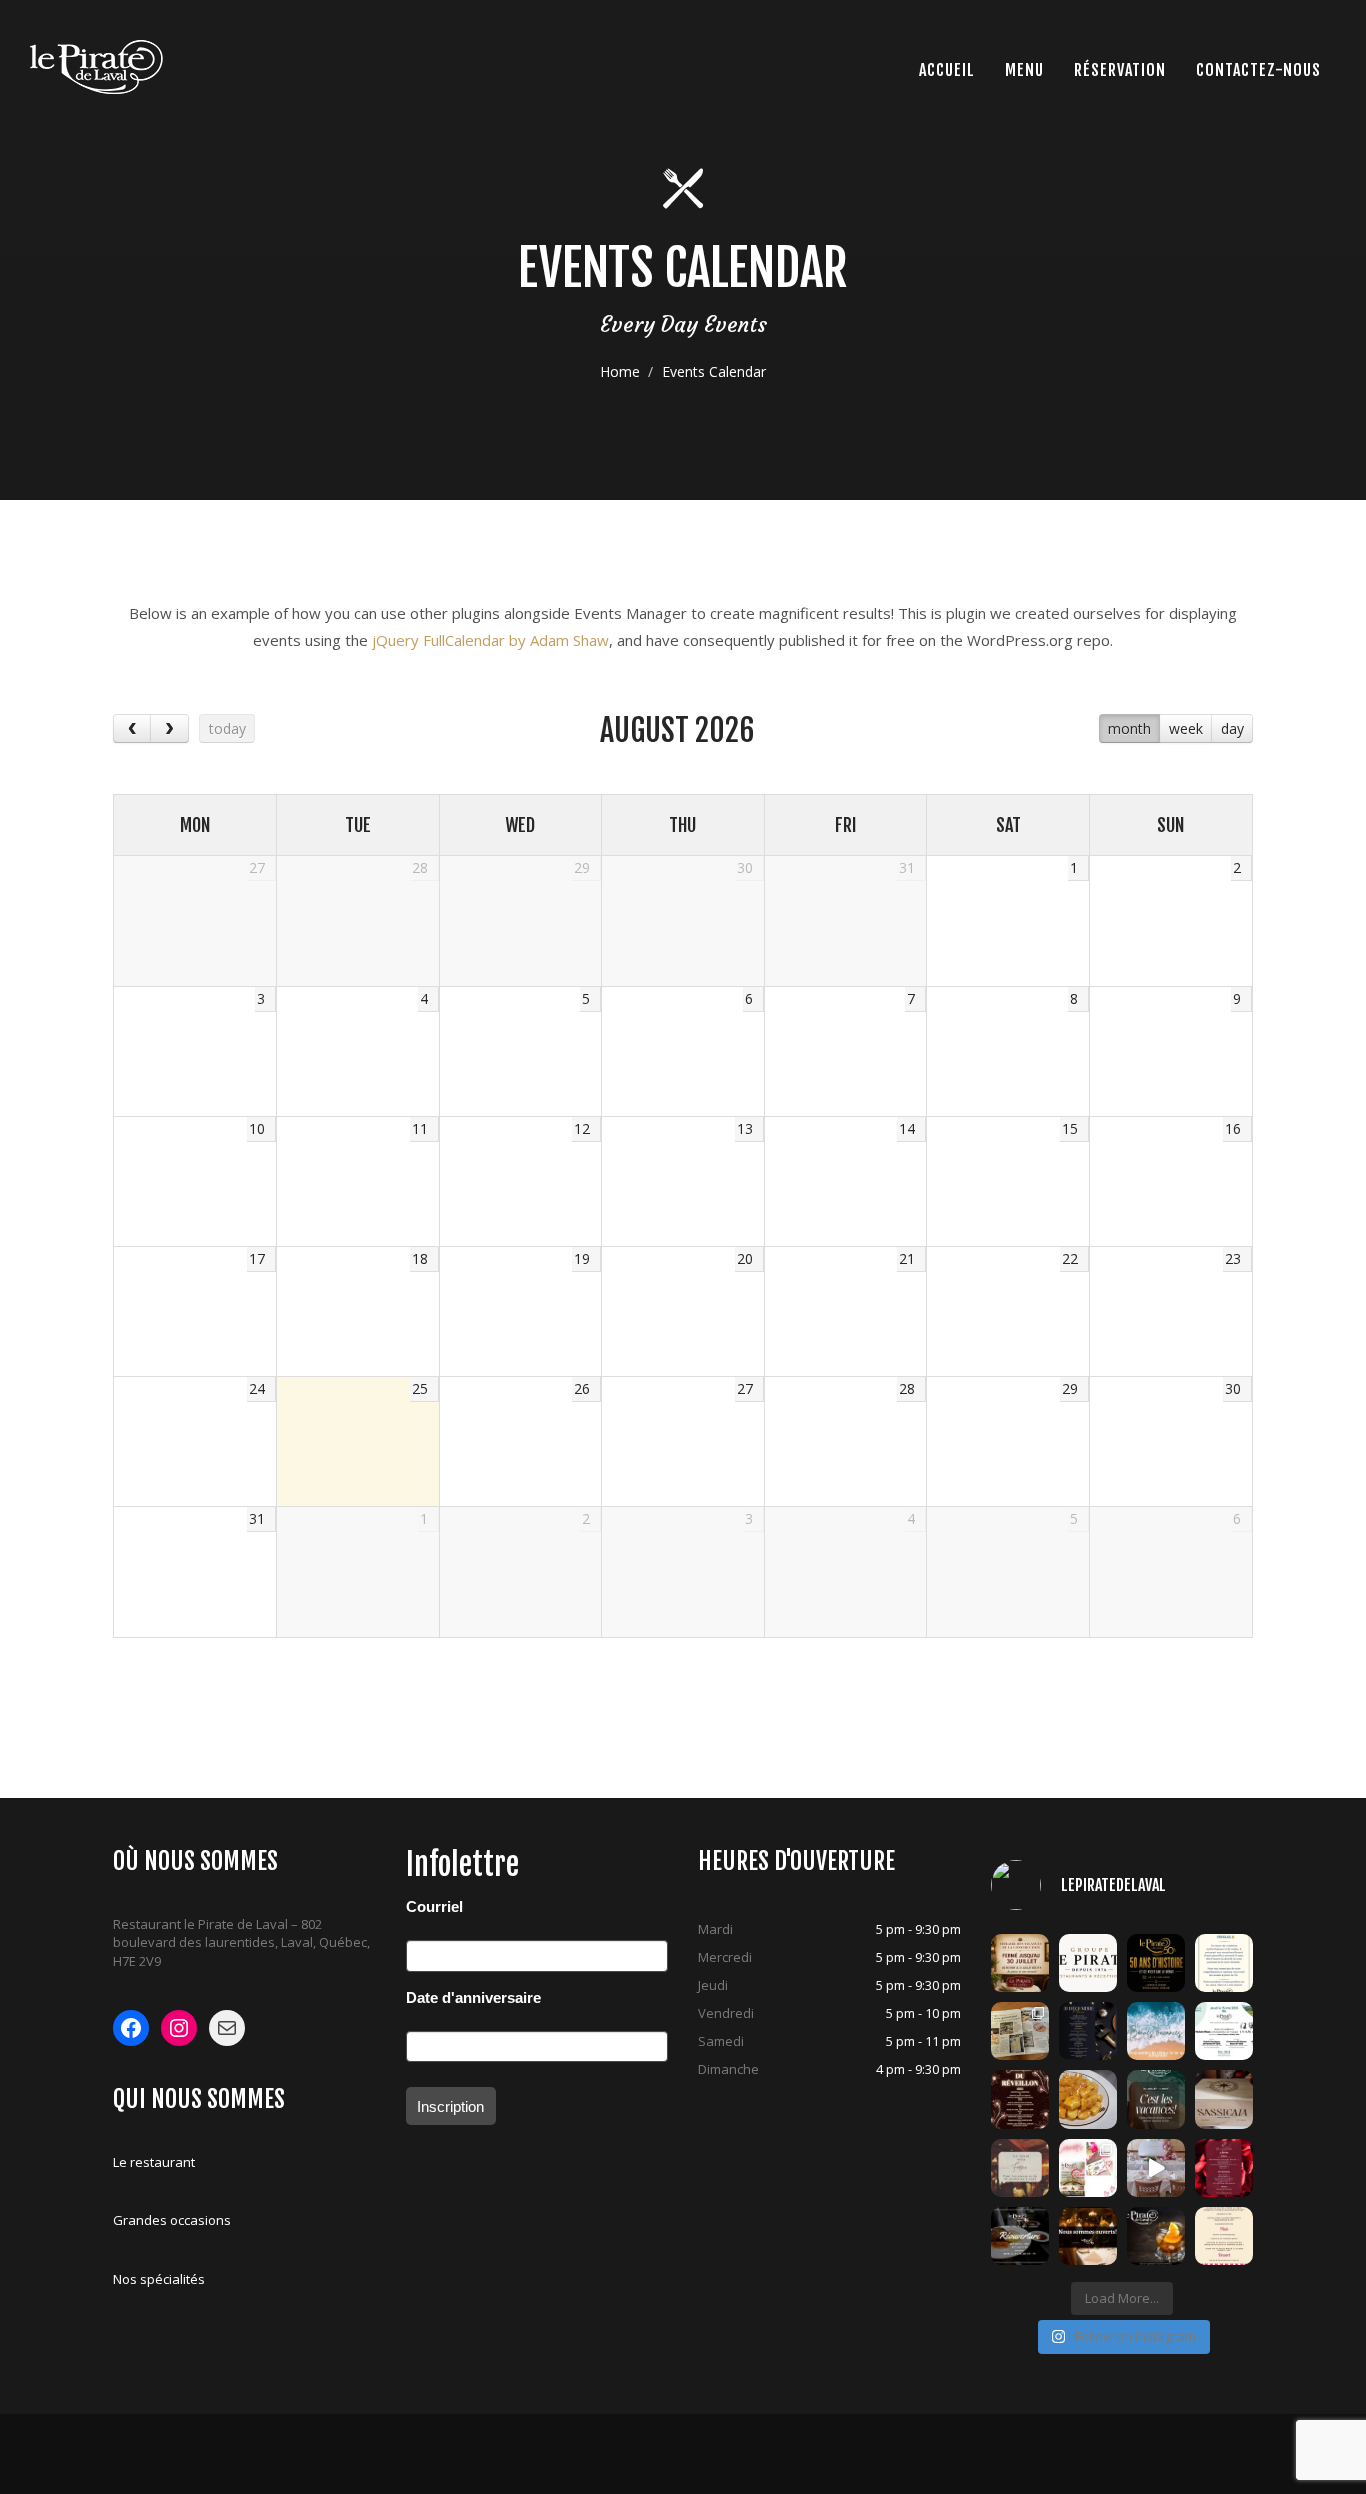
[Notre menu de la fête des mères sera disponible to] (1224, 2236)
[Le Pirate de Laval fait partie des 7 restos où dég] (1020, 2031)
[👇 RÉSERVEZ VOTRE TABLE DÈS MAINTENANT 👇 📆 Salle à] (1088, 2236)
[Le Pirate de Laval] (96, 67)
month (1129, 728)
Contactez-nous (1258, 70)
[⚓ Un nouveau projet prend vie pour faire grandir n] (1088, 1963)
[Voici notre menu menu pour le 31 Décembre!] (1020, 2099)
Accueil (947, 70)
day (1232, 728)
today (227, 728)
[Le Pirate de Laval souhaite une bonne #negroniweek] (1156, 2236)
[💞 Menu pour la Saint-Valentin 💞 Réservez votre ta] (1224, 2168)
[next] (169, 728)
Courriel (434, 1906)
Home (620, 371)
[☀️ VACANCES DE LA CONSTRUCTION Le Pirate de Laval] (1020, 1963)
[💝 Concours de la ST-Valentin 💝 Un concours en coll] (1088, 2168)
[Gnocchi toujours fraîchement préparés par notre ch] (1088, 2099)
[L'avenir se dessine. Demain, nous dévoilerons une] (1156, 1963)
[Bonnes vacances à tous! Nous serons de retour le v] (1156, 2099)
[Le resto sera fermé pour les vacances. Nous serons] (1020, 2168)
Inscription (450, 2106)
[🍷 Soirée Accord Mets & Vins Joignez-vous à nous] (1224, 2031)
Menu (1024, 70)
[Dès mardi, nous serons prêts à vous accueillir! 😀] (1020, 2236)
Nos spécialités (159, 2279)
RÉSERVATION (1120, 70)
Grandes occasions (172, 2220)
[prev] (132, 728)
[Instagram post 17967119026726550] (1156, 2168)
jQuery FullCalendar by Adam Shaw (490, 640)
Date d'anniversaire (473, 1997)
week (1186, 728)
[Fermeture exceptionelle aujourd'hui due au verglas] (1224, 1963)
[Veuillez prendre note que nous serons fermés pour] (1156, 2031)
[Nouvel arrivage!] (1224, 2099)
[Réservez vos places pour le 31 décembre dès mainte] (1088, 2031)
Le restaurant (154, 2162)
